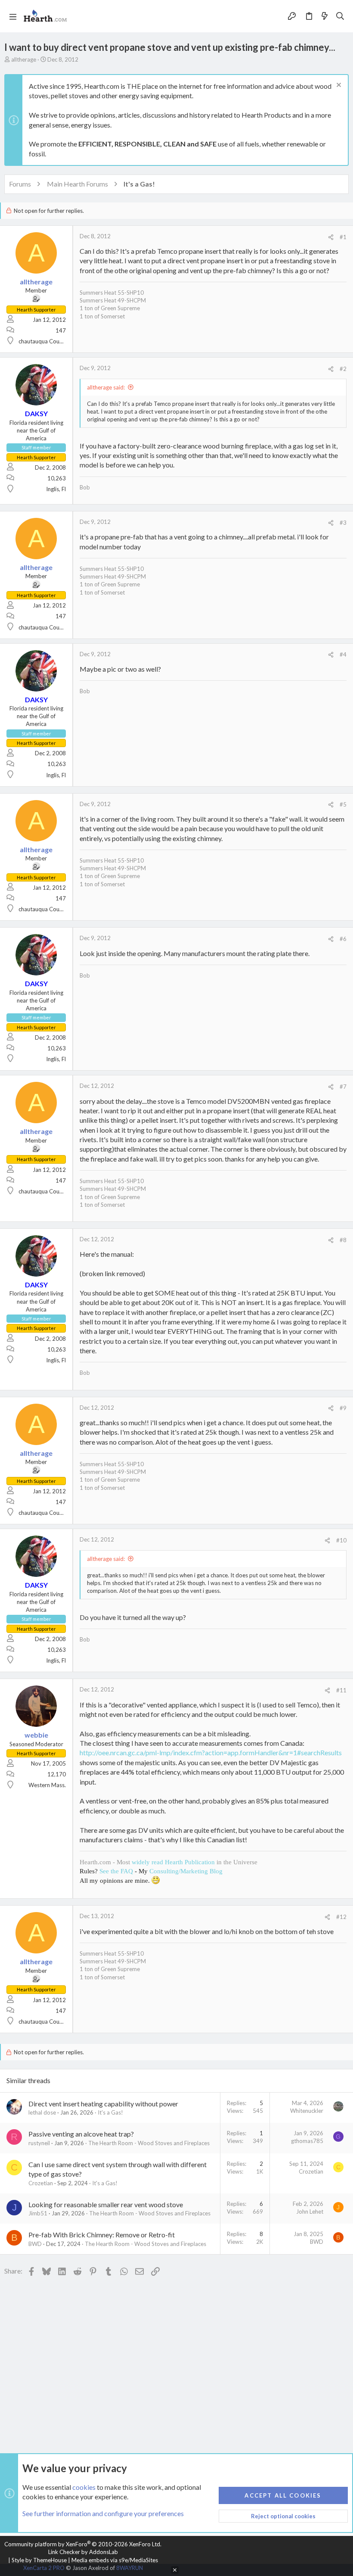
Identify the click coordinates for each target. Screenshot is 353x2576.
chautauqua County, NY (48, 341)
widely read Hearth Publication (173, 1862)
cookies (84, 2487)
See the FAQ (116, 1871)
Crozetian (41, 2183)
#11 (341, 1690)
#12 (341, 1917)
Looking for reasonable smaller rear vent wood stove (106, 2204)
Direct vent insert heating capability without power (103, 2104)
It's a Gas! (110, 2112)
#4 (343, 654)
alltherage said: (106, 387)
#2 (343, 369)
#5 (343, 804)
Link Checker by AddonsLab (83, 2552)
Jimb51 (38, 2213)
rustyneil (39, 2143)
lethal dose (42, 2112)
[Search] (340, 16)
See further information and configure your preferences (103, 2513)
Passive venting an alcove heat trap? (81, 2134)
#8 (343, 1240)
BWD (35, 2244)
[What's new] (325, 16)
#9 (343, 1408)
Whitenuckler (307, 2111)
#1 (343, 237)
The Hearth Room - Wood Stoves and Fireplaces (149, 2143)
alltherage (24, 59)
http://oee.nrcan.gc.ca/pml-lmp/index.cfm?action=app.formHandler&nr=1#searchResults (211, 1752)
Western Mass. (47, 1785)
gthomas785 (307, 2141)
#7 (343, 1087)
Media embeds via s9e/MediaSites (115, 2560)
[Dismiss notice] (338, 86)
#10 (341, 1540)
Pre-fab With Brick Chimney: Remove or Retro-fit (102, 2235)
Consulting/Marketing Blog (186, 1871)
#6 (343, 939)
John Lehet (310, 2212)
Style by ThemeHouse (39, 2560)
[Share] (331, 237)
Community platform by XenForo (83, 2544)
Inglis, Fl (56, 489)
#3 (343, 523)
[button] (13, 16)
